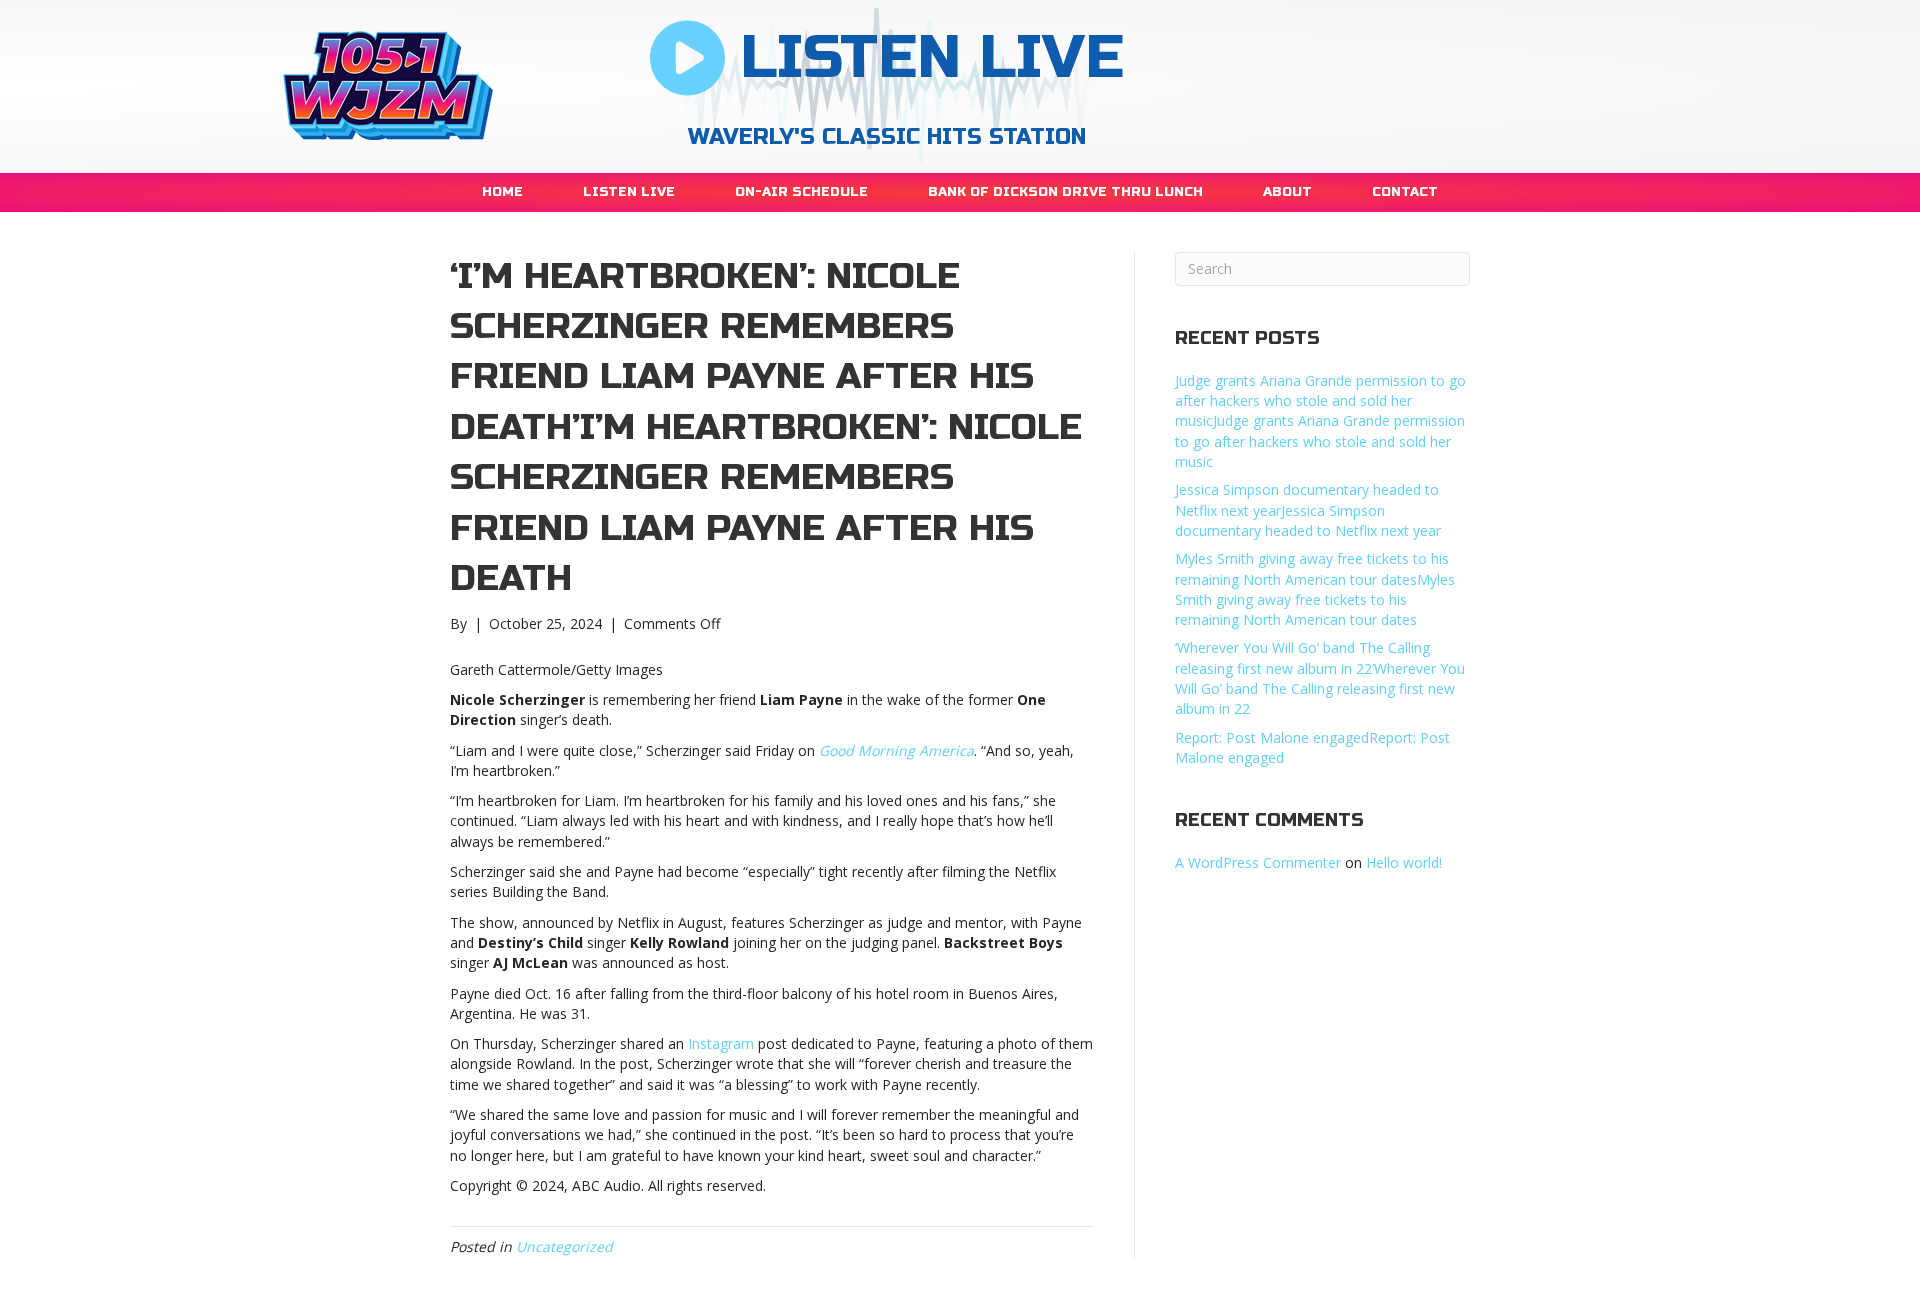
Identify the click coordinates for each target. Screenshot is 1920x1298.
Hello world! (1404, 862)
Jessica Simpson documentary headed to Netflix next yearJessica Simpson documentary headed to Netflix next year (1308, 510)
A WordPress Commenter (1258, 862)
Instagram (721, 1043)
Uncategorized (564, 1246)
